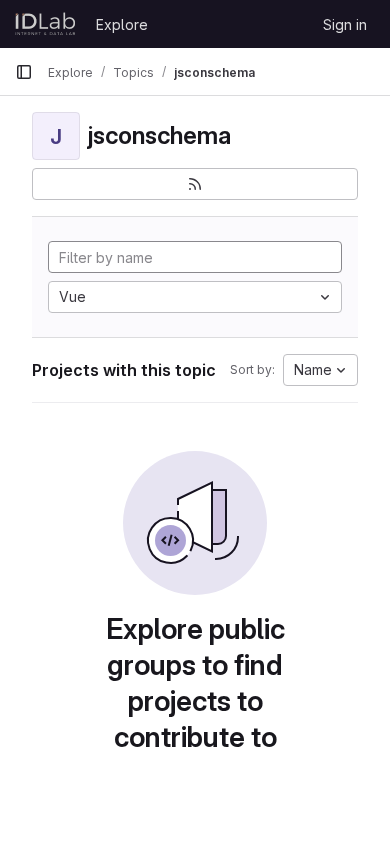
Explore (122, 24)
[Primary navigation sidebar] (24, 72)
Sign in (345, 24)
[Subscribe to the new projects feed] (195, 184)
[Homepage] (45, 24)
